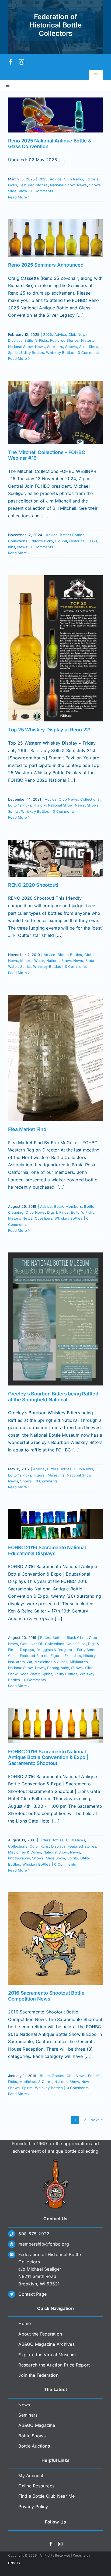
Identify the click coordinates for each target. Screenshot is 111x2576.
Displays (15, 340)
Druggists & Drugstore (55, 1650)
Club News (73, 179)
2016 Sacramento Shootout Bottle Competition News (46, 1996)
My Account (31, 2476)
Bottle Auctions (34, 2446)
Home (25, 2323)
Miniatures (79, 1662)
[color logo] (55, 2161)
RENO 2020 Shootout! (33, 885)
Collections (18, 541)
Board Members (68, 1206)
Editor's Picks (36, 340)
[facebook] (11, 62)
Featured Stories (34, 185)
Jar (30, 1662)
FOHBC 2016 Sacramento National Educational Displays (47, 1550)
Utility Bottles (32, 352)
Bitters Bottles (72, 535)
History (87, 340)
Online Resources (36, 2486)
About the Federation (40, 2334)
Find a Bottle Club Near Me (46, 2496)
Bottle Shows (32, 2436)
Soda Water (29, 1674)
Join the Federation (38, 2375)
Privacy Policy (33, 2507)
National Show (62, 185)
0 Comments (42, 191)
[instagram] (22, 62)
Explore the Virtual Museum (47, 2355)
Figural (61, 541)
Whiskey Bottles (60, 352)
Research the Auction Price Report (54, 2365)
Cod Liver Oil (31, 1644)
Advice (56, 179)
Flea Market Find (27, 1129)
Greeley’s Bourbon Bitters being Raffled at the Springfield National (53, 1397)
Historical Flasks (83, 541)
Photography (58, 1668)
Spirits (13, 352)
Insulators (16, 1662)
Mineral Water (32, 961)
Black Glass (77, 1638)
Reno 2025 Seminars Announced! (46, 265)
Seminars (55, 347)
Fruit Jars (73, 1656)
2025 (43, 179)
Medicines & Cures (51, 1662)
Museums (56, 1475)
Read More (18, 197)
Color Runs (76, 1644)
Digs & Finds (58, 1212)
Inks (12, 547)
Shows (95, 185)
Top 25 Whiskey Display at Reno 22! (49, 730)
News (82, 185)
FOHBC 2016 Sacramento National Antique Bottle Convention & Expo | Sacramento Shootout (48, 1757)
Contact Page (32, 2294)
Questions (44, 1218)
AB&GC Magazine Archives (46, 2344)
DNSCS (14, 2563)
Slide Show (18, 191)
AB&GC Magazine (37, 2425)
